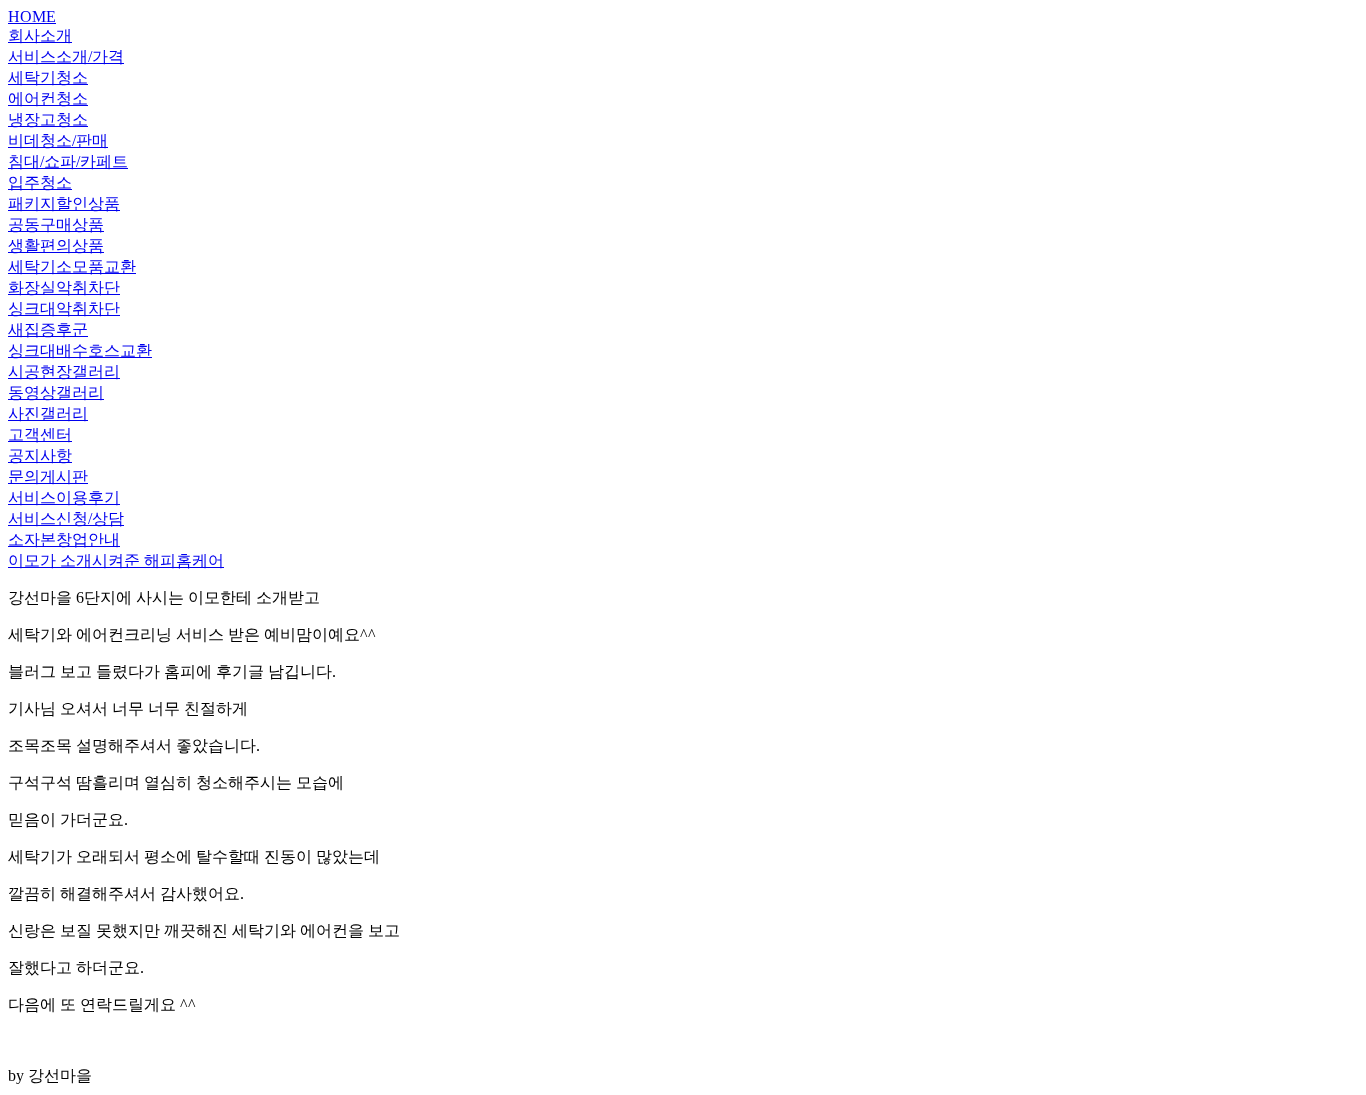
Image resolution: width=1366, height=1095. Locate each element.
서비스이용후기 (64, 497)
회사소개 (40, 35)
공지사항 (40, 455)
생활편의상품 (56, 245)
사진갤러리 (48, 413)
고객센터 (40, 434)
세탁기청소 (48, 77)
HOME (32, 16)
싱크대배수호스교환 (80, 350)
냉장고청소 (48, 119)
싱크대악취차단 (64, 308)
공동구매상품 (56, 224)
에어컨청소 (48, 98)
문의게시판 (48, 476)
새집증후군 (48, 329)
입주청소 (40, 182)
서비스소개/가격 (66, 56)
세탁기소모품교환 (72, 266)
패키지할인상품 (64, 203)
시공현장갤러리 (64, 371)
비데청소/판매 (58, 140)
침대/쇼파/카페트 (68, 161)
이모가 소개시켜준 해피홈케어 (116, 560)
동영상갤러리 (56, 392)
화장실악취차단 (64, 287)
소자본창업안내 (64, 539)
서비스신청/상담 (66, 518)
